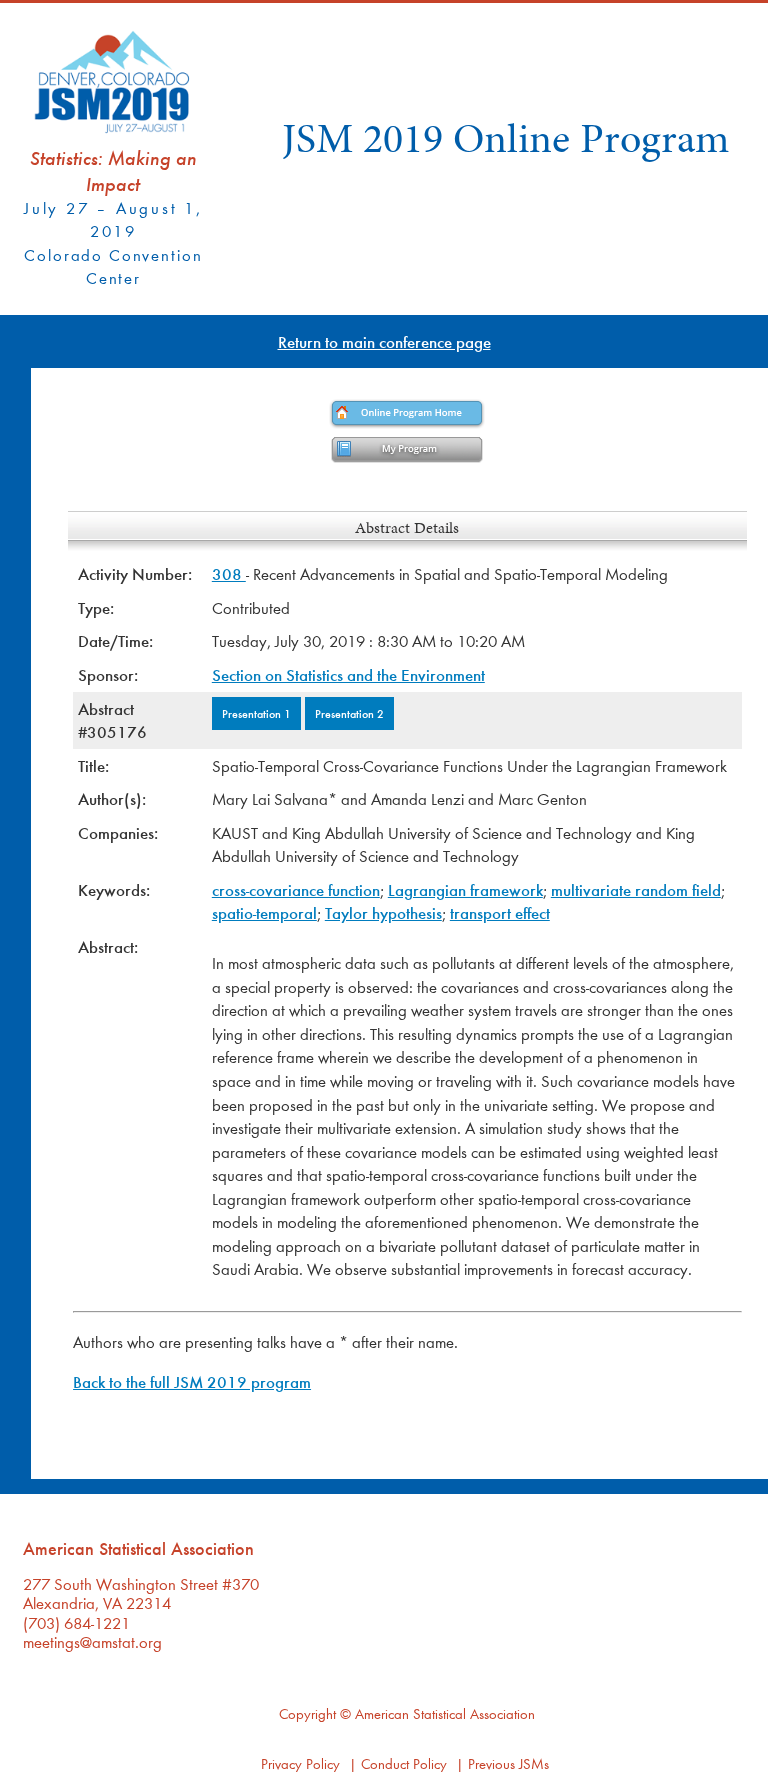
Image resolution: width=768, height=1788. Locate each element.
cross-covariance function (296, 889)
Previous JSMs (508, 1763)
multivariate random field (636, 889)
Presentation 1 (256, 713)
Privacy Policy (300, 1763)
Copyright (307, 1713)
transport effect (500, 912)
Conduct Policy (404, 1763)
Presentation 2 (349, 713)
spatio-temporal (264, 912)
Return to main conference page (384, 341)
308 (229, 573)
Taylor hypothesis (383, 912)
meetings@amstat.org (92, 1641)
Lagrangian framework (465, 889)
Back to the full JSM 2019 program (192, 1381)
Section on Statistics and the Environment (348, 674)
